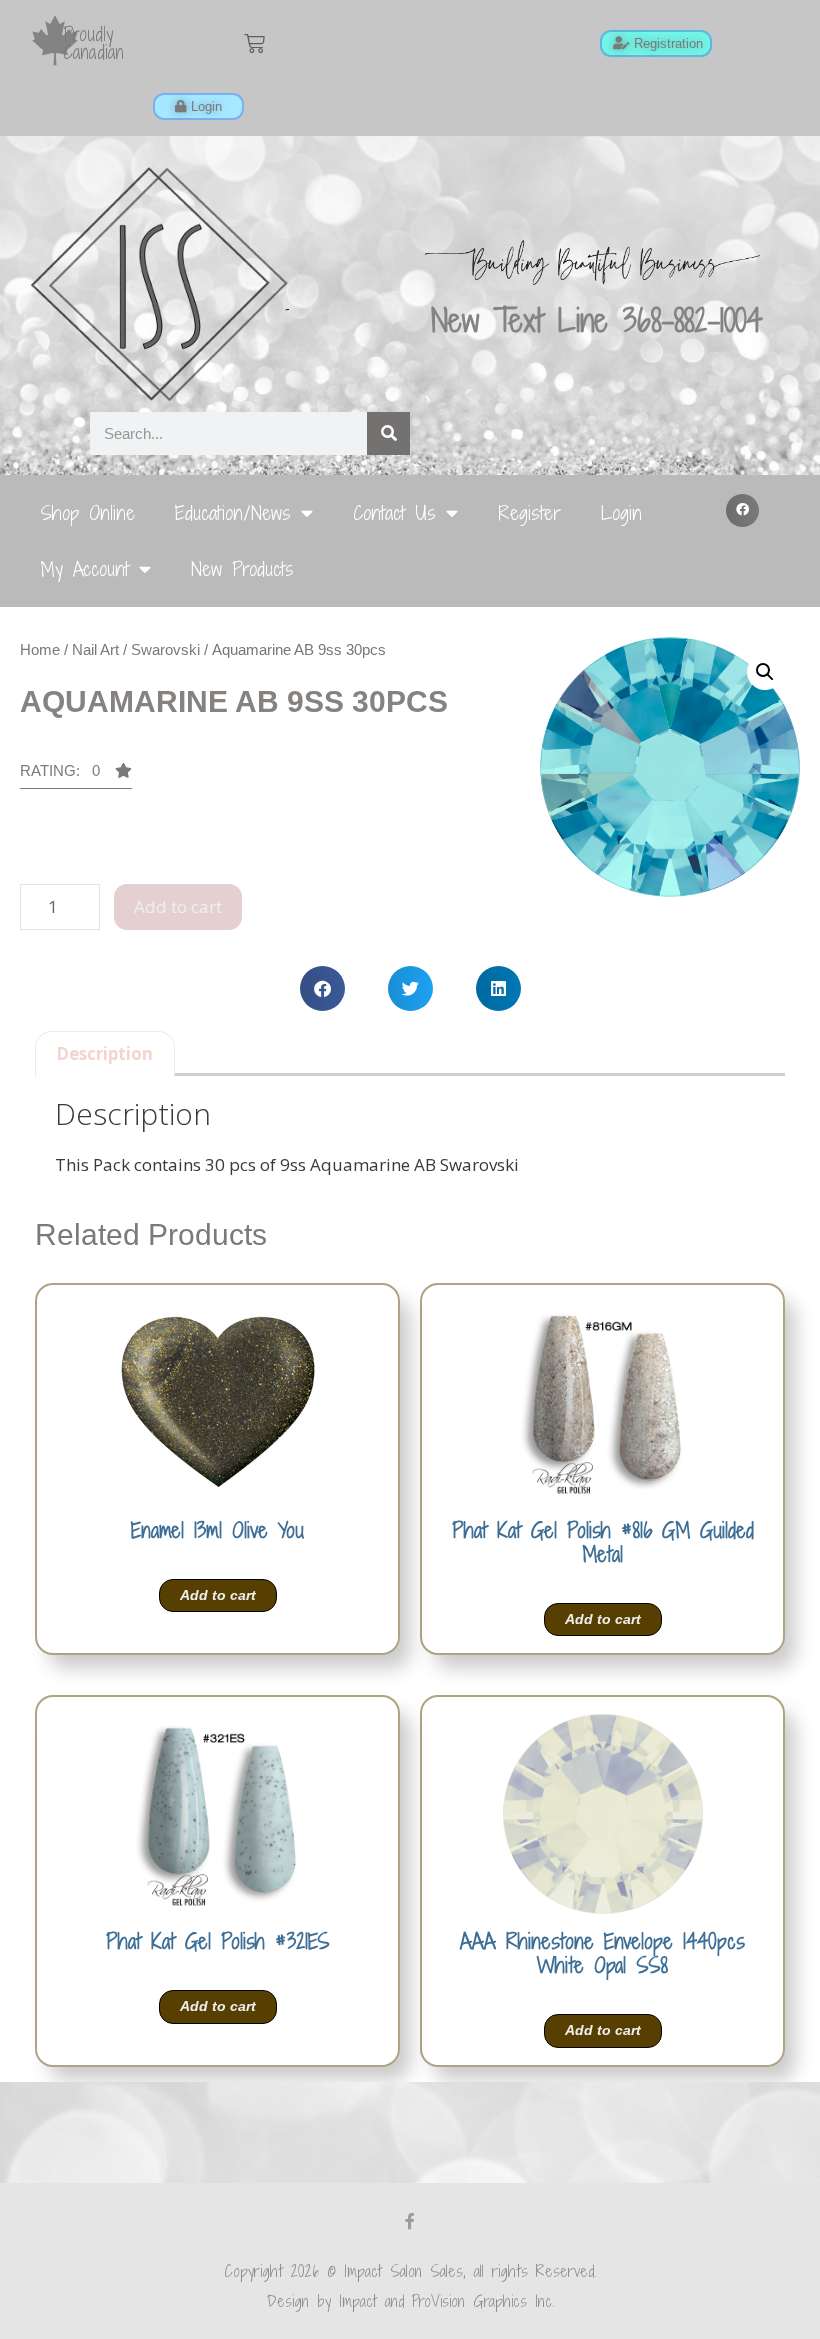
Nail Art (95, 649)
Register (529, 512)
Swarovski (165, 649)
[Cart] (254, 43)
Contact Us (394, 512)
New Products (242, 568)
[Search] (388, 433)
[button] (743, 511)
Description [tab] (104, 1053)
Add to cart (178, 906)
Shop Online (87, 512)
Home (40, 649)
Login (621, 512)
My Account (84, 568)
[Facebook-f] (410, 2221)
